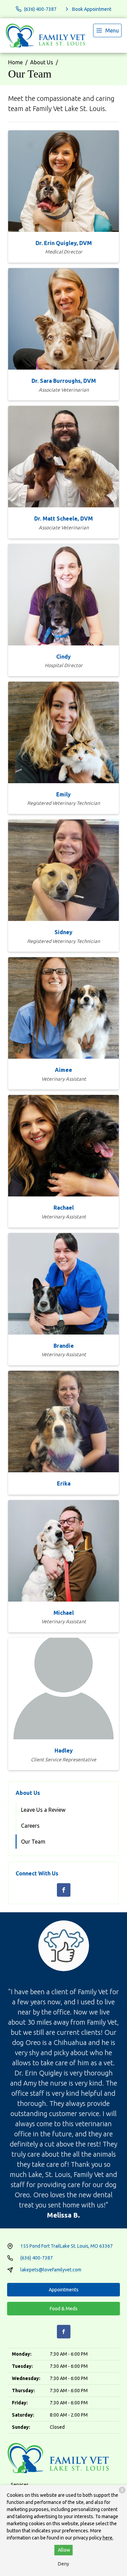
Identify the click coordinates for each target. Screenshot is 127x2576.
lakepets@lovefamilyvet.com (51, 2270)
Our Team (33, 1842)
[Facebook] (64, 1890)
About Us (42, 62)
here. (108, 2538)
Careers (30, 1826)
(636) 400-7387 (37, 2258)
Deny (63, 2564)
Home (15, 62)
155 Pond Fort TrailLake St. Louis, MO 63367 (67, 2246)
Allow (64, 2550)
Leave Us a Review (43, 1810)
